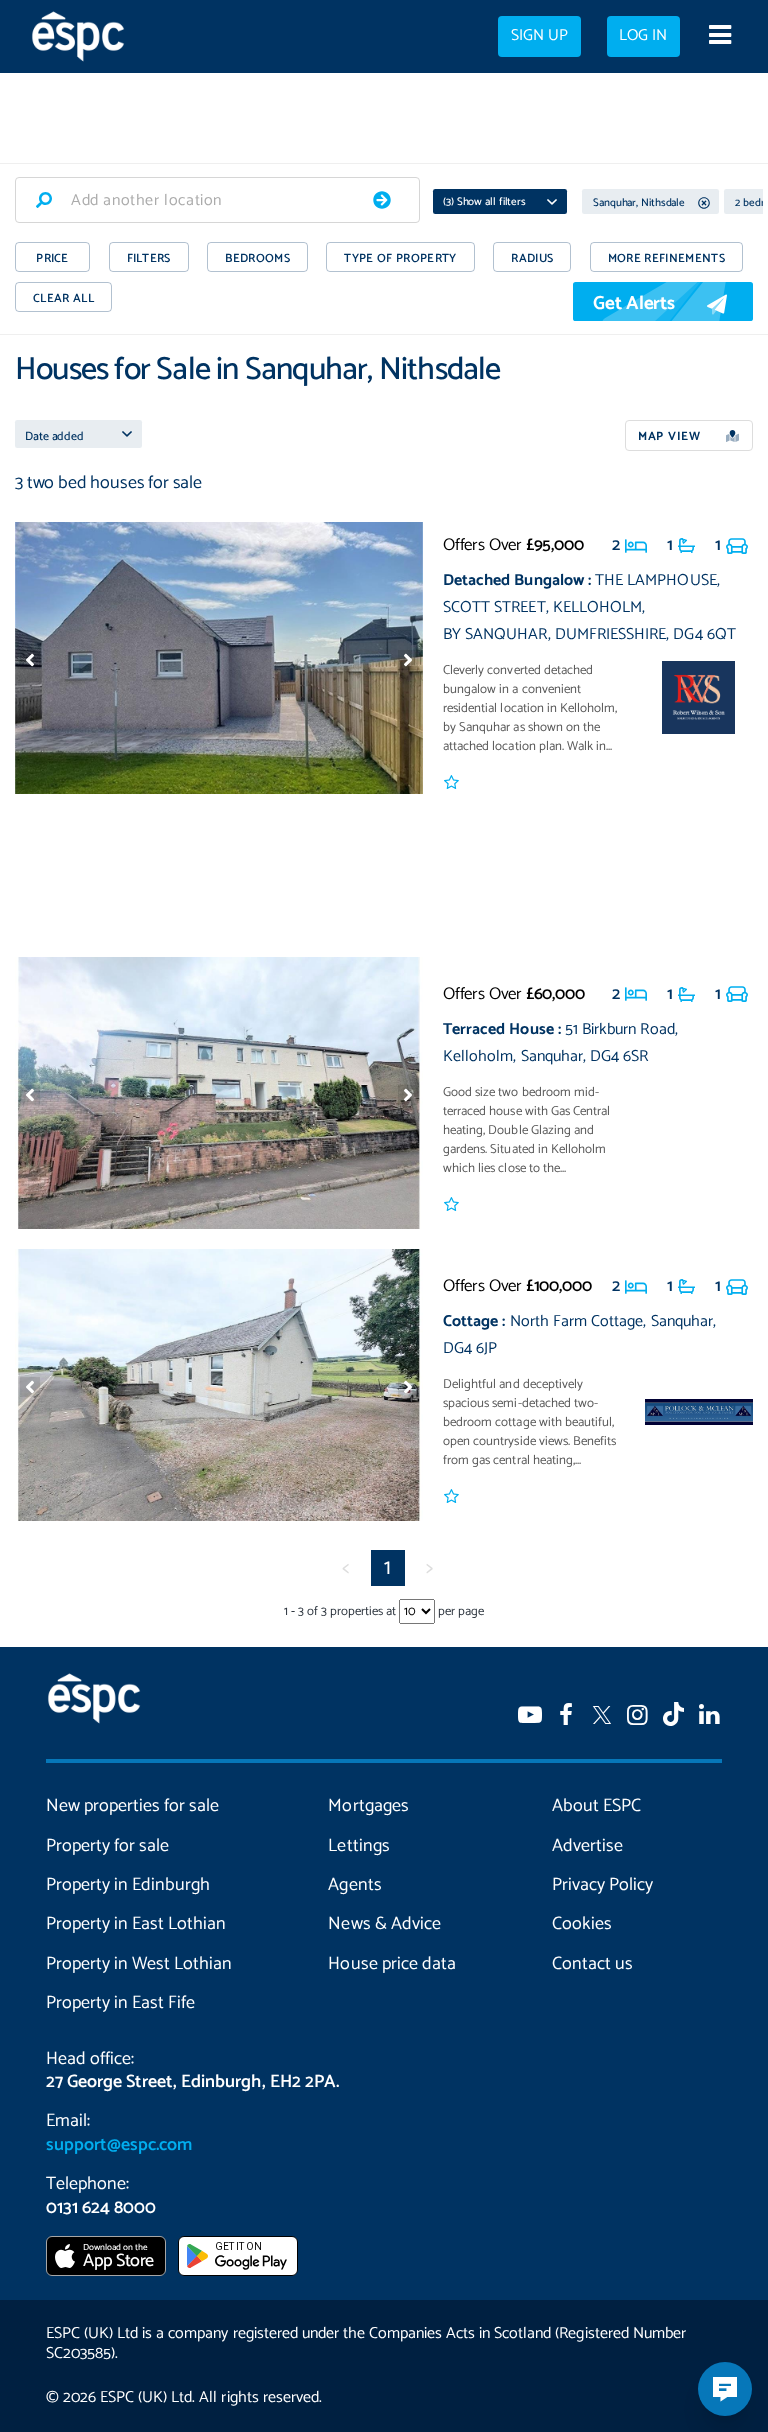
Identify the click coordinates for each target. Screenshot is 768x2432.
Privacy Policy (602, 1885)
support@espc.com (119, 2145)
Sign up (539, 36)
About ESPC (596, 1806)
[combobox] (217, 200)
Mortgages (368, 1806)
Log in (643, 36)
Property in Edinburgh (128, 1885)
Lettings (358, 1846)
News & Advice (384, 1924)
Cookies (582, 1924)
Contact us (592, 1964)
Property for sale (107, 1846)
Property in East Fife (120, 2003)
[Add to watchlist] (452, 783)
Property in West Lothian (139, 1964)
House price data (391, 1964)
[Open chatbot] (725, 2389)
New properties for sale (132, 1806)
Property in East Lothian (136, 1924)
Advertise (587, 1846)
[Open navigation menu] (719, 37)
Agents (354, 1885)
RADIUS (532, 258)
